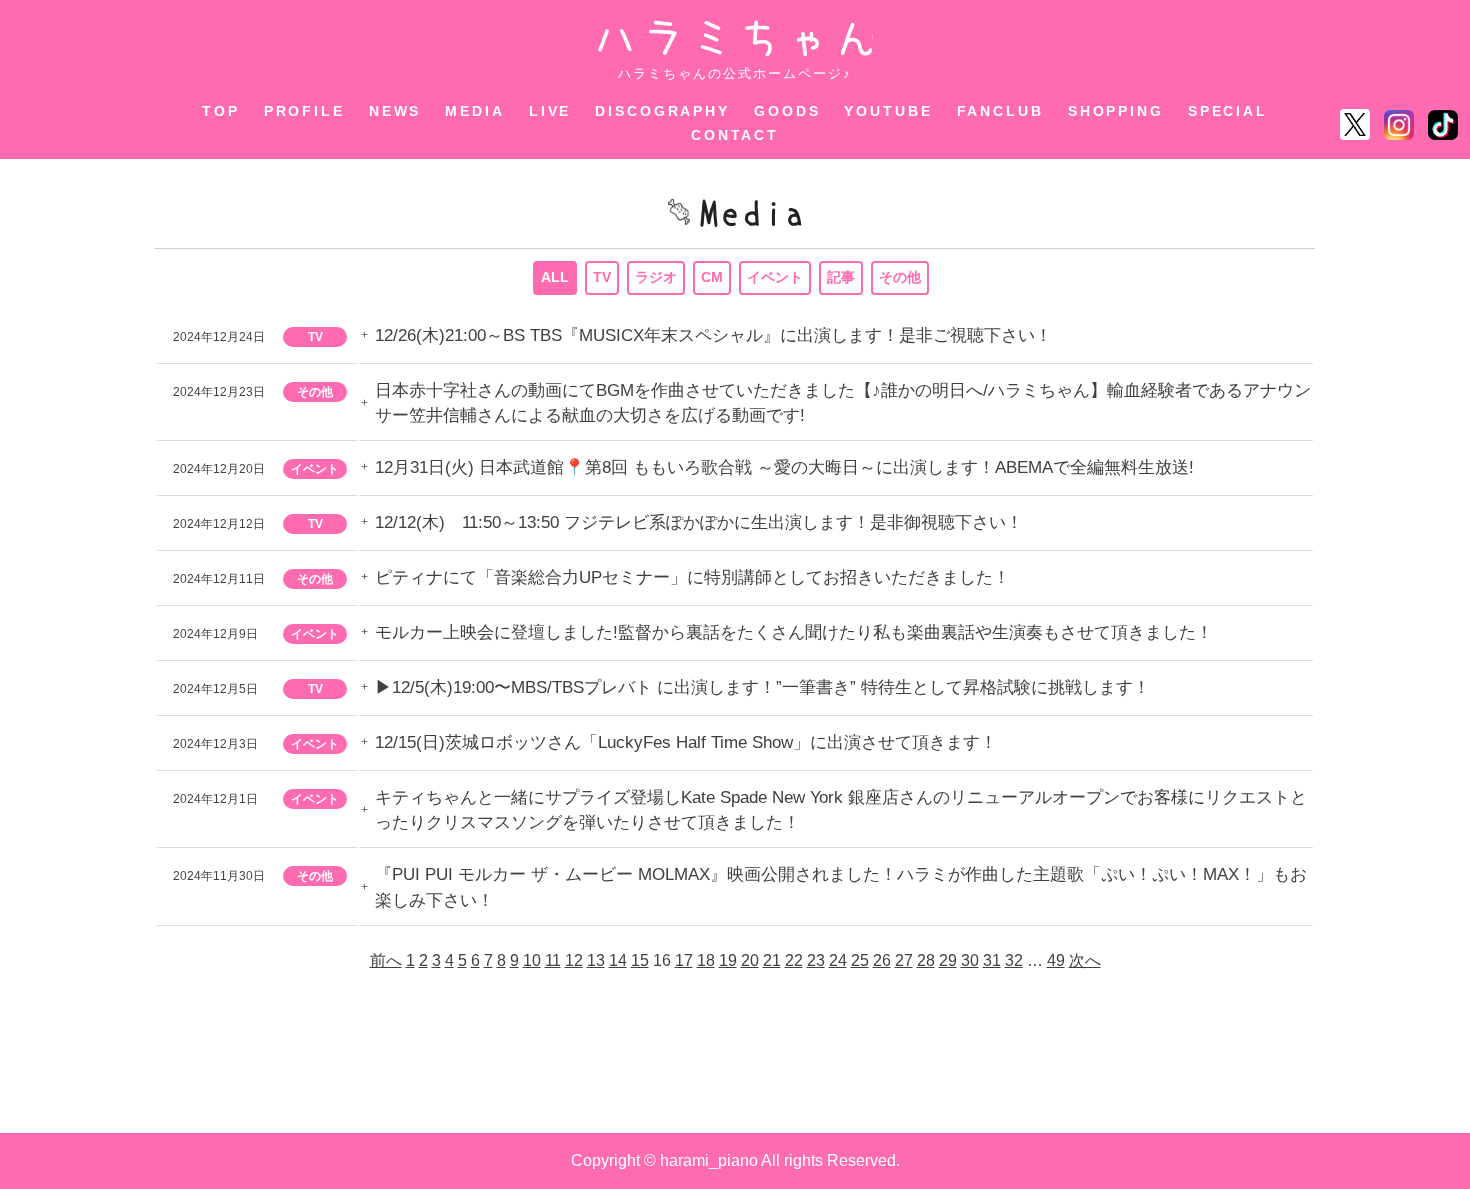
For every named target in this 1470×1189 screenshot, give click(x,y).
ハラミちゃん (735, 38)
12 (574, 960)
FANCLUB (1000, 111)
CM (712, 277)
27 (904, 960)
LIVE (550, 111)
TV (602, 277)
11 (553, 960)
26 (882, 960)
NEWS (395, 111)
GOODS (787, 111)
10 (532, 960)
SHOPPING (1116, 111)
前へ (386, 960)
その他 (900, 277)
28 (926, 960)
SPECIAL (1228, 111)
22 (794, 960)
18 (706, 960)
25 (860, 960)
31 (992, 960)
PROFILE (304, 111)
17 (684, 960)
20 (750, 960)
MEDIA (474, 111)
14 (618, 960)
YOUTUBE (888, 111)
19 (728, 960)
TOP (221, 111)
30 (970, 960)
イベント (775, 277)
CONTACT (735, 135)
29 (948, 960)
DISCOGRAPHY (662, 111)
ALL (555, 277)
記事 (841, 277)
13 (596, 960)
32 (1014, 960)
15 (640, 960)
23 (816, 960)
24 (838, 960)
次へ (1085, 960)
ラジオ (656, 277)
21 (772, 960)
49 (1056, 960)
